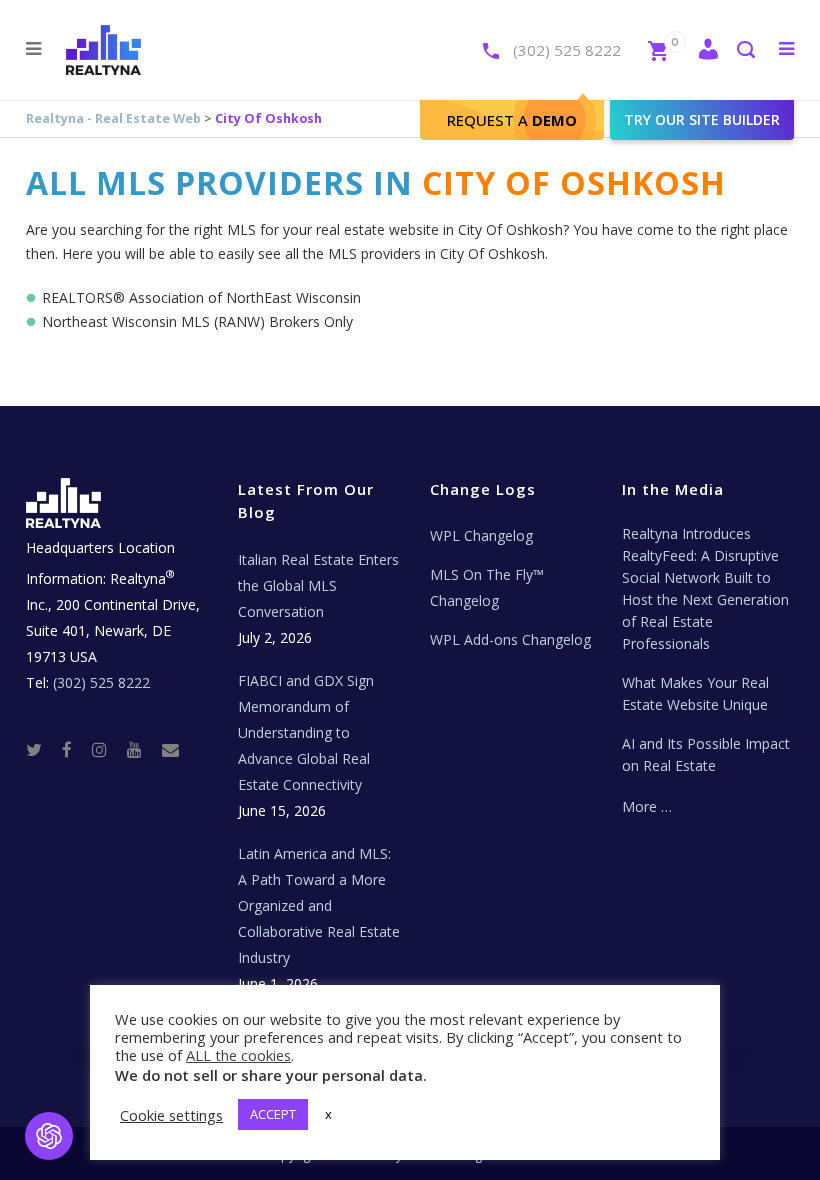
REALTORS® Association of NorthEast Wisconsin (201, 297)
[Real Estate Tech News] (170, 749)
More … (647, 806)
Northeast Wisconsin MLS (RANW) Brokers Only (197, 321)
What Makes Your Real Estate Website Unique (695, 693)
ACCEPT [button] (273, 1114)
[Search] (745, 51)
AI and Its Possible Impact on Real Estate (706, 754)
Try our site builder (702, 119)
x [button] (328, 1114)
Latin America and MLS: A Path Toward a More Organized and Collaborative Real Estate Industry (319, 905)
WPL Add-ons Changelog (510, 639)
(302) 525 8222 (567, 50)
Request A (512, 120)
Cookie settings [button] (171, 1115)
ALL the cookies (238, 1055)
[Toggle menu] (782, 48)
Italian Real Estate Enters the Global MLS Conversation (318, 585)
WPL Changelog (481, 535)
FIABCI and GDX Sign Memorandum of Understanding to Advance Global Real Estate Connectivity (306, 732)
